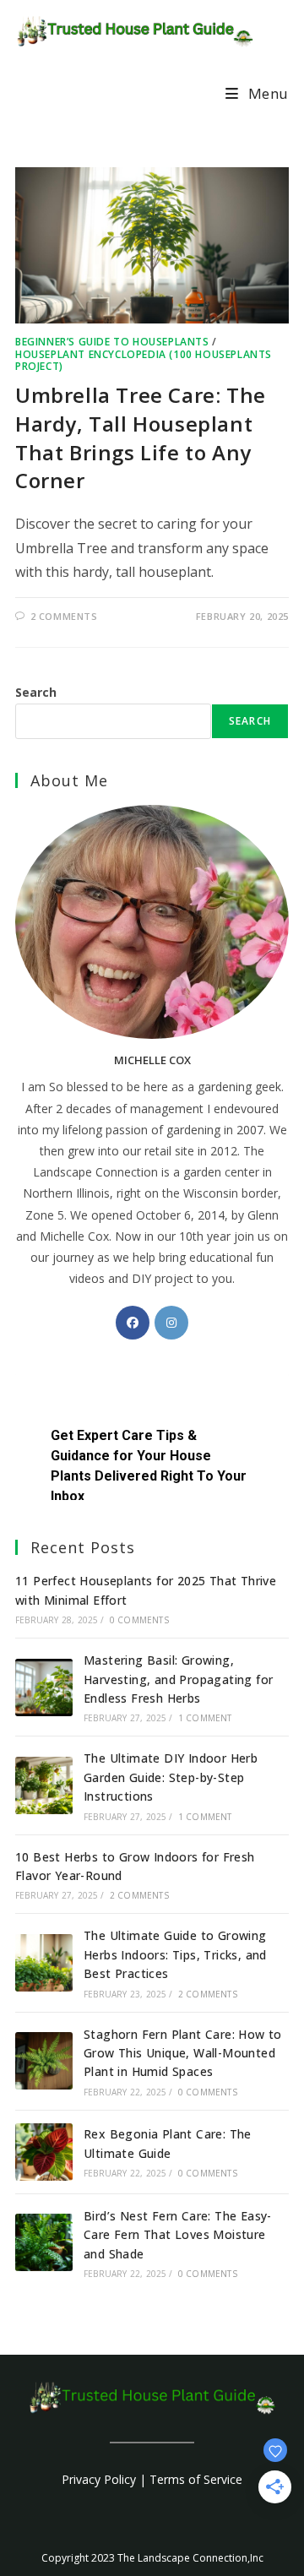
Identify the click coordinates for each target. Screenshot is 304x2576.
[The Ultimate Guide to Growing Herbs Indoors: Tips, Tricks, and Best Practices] (44, 1963)
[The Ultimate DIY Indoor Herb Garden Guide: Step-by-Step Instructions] (44, 1785)
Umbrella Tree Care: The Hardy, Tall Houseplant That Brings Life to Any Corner (141, 437)
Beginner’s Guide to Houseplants (112, 342)
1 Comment (205, 1718)
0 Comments (139, 1620)
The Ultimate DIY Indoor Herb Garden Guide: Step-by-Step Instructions (171, 1777)
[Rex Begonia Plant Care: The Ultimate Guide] (44, 2152)
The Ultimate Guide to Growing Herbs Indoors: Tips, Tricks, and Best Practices (175, 1954)
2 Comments (64, 616)
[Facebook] (133, 1323)
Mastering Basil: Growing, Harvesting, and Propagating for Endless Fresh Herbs (178, 1679)
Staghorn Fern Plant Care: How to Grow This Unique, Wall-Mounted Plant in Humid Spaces (183, 2053)
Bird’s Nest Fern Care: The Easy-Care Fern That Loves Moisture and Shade (178, 2235)
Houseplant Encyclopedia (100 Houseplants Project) (144, 360)
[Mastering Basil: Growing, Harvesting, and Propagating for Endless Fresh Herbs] (44, 1687)
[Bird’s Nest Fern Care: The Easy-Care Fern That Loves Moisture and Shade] (44, 2242)
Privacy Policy (99, 2479)
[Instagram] (171, 1323)
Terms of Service (196, 2479)
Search (36, 692)
